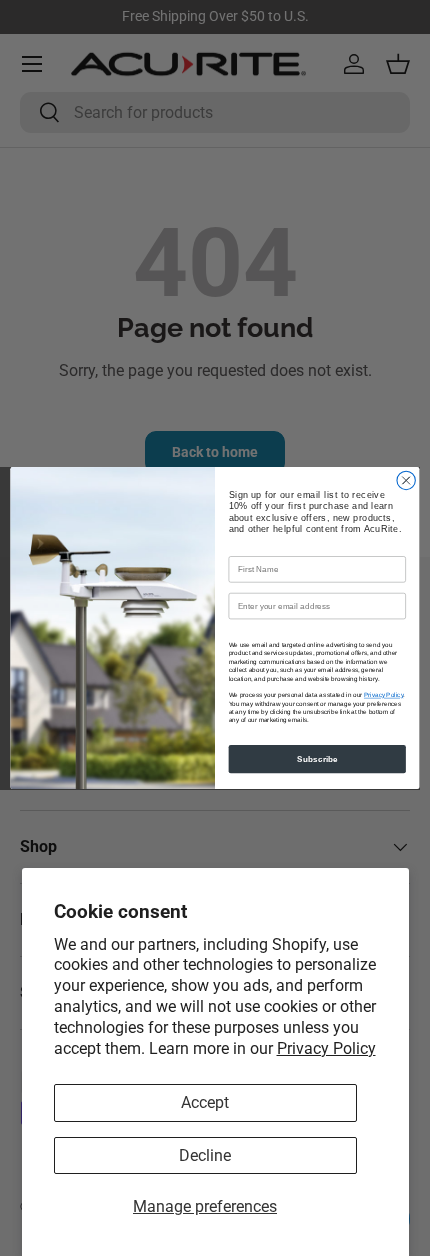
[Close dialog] (406, 480)
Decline (205, 1155)
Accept (205, 1102)
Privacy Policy (326, 1048)
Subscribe (317, 758)
